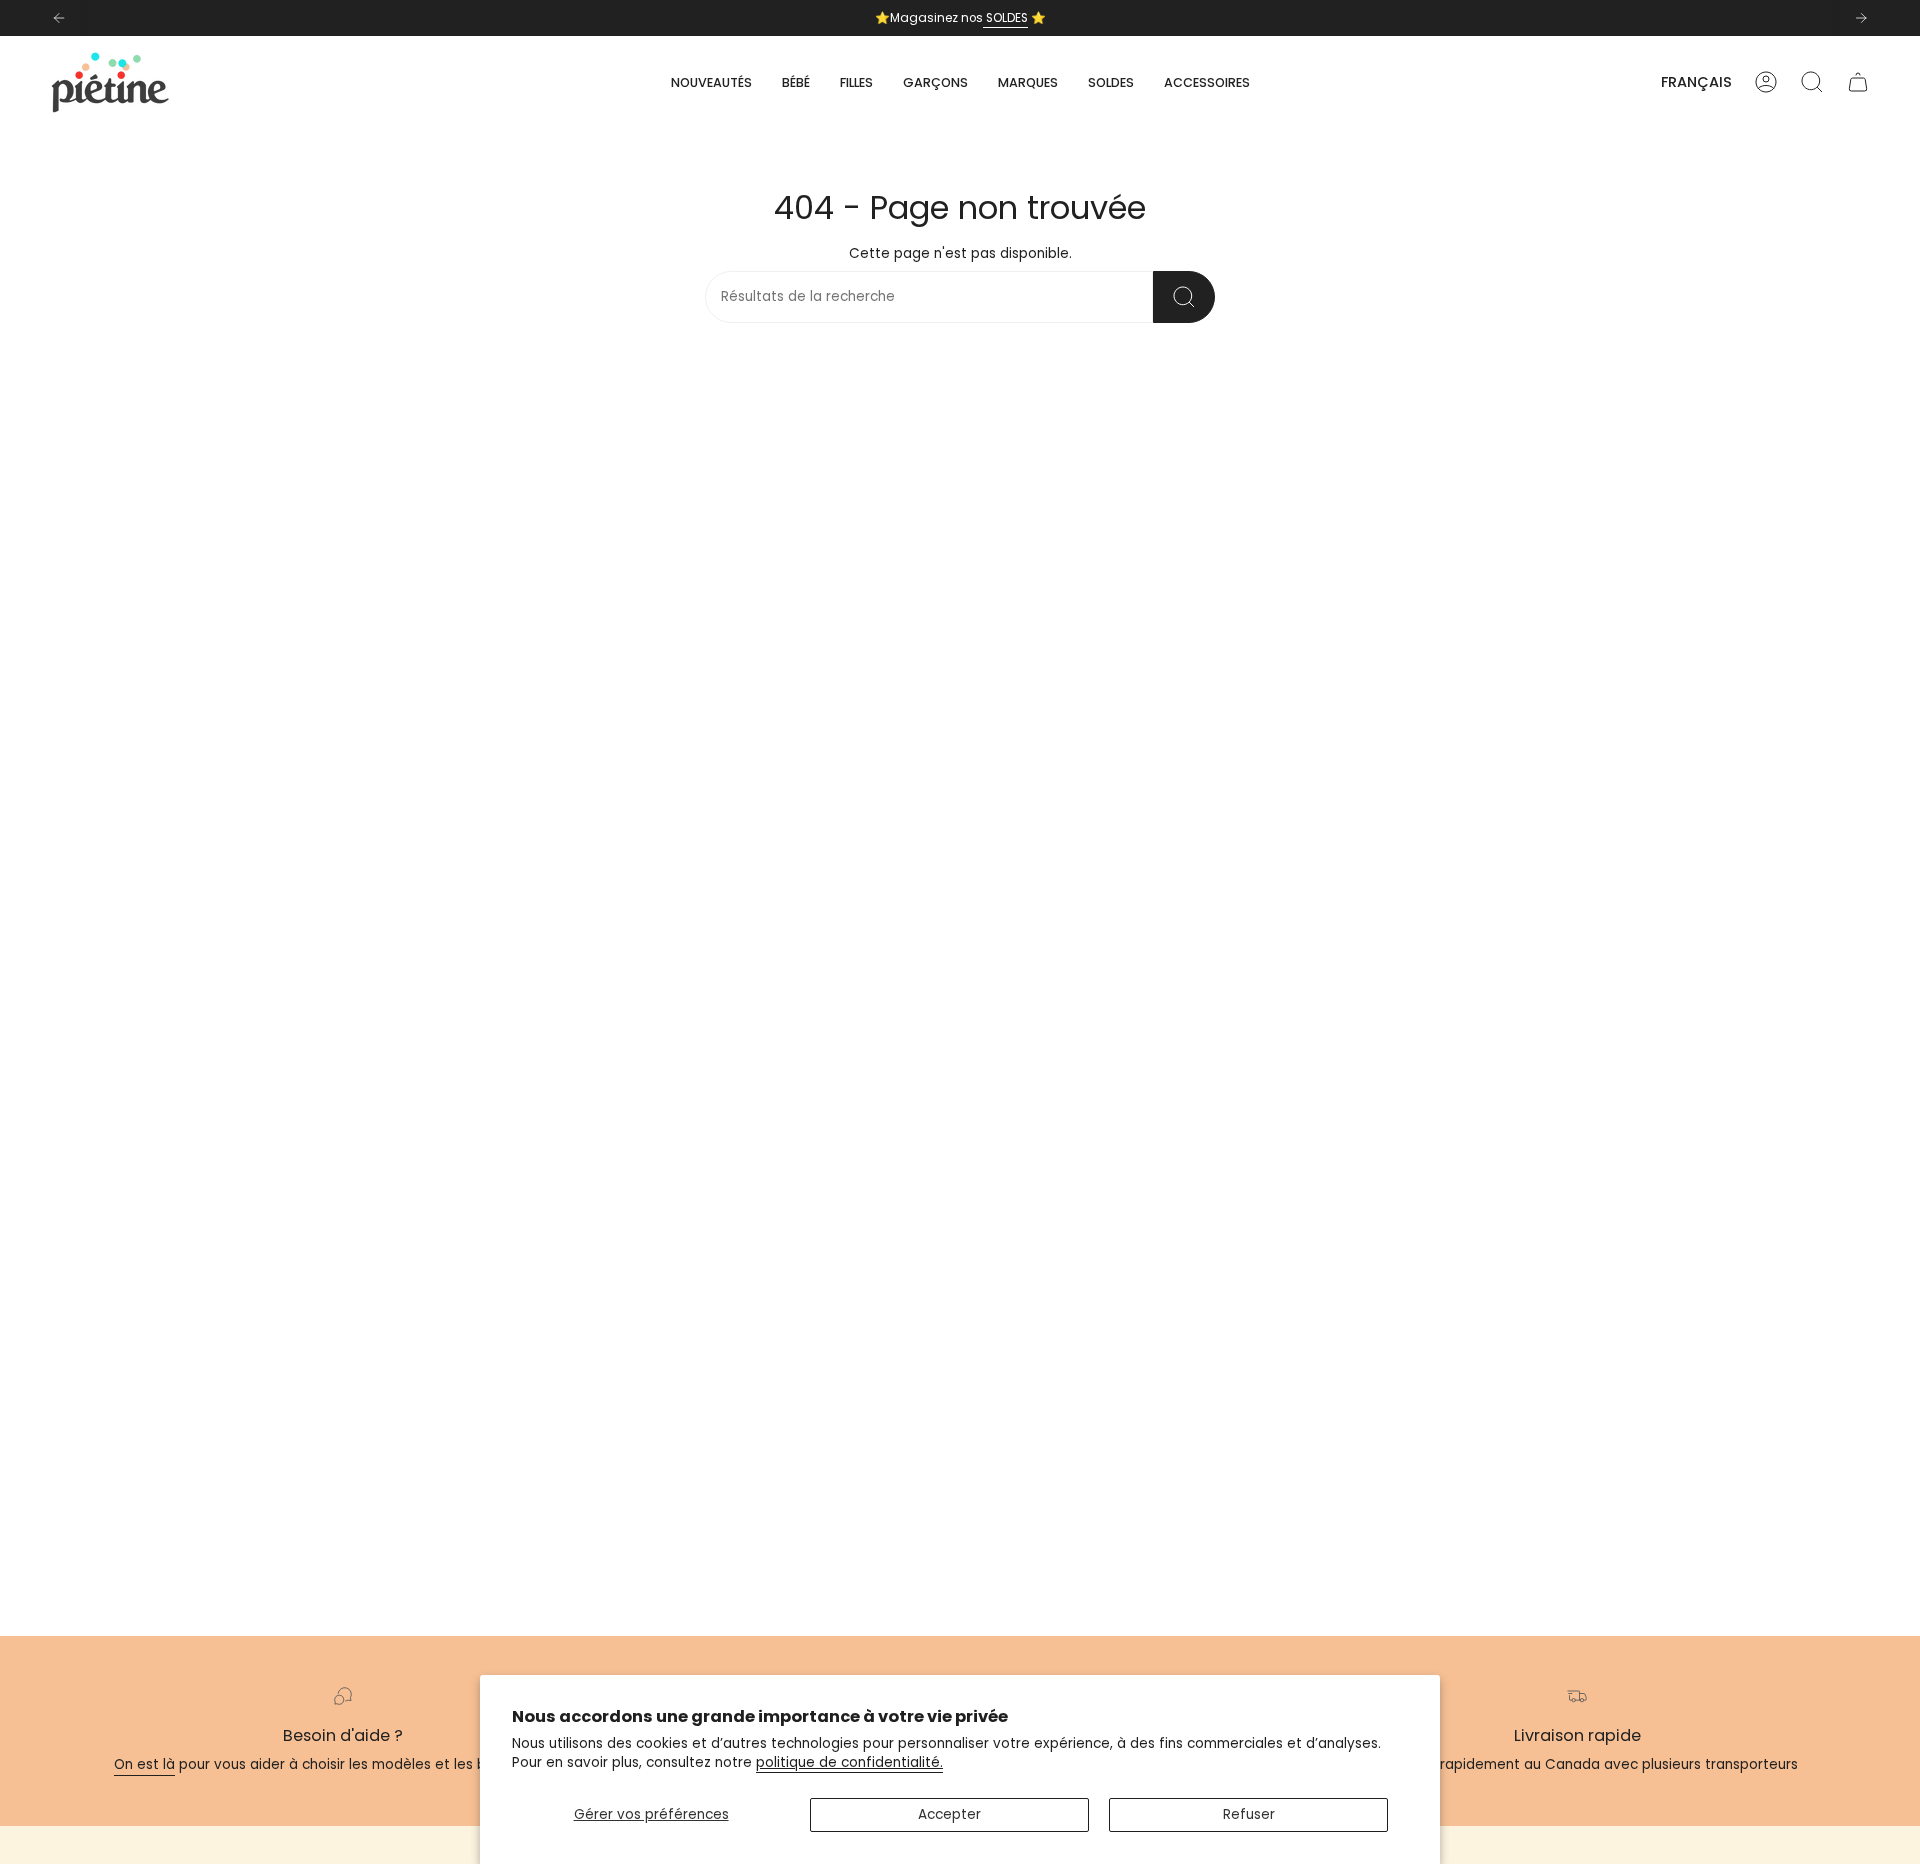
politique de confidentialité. (849, 1762)
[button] (796, 82)
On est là (144, 1764)
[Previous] (59, 18)
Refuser (1249, 1814)
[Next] (1861, 18)
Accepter (949, 1814)
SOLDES (1005, 18)
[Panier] (1858, 82)
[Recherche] (1184, 297)
